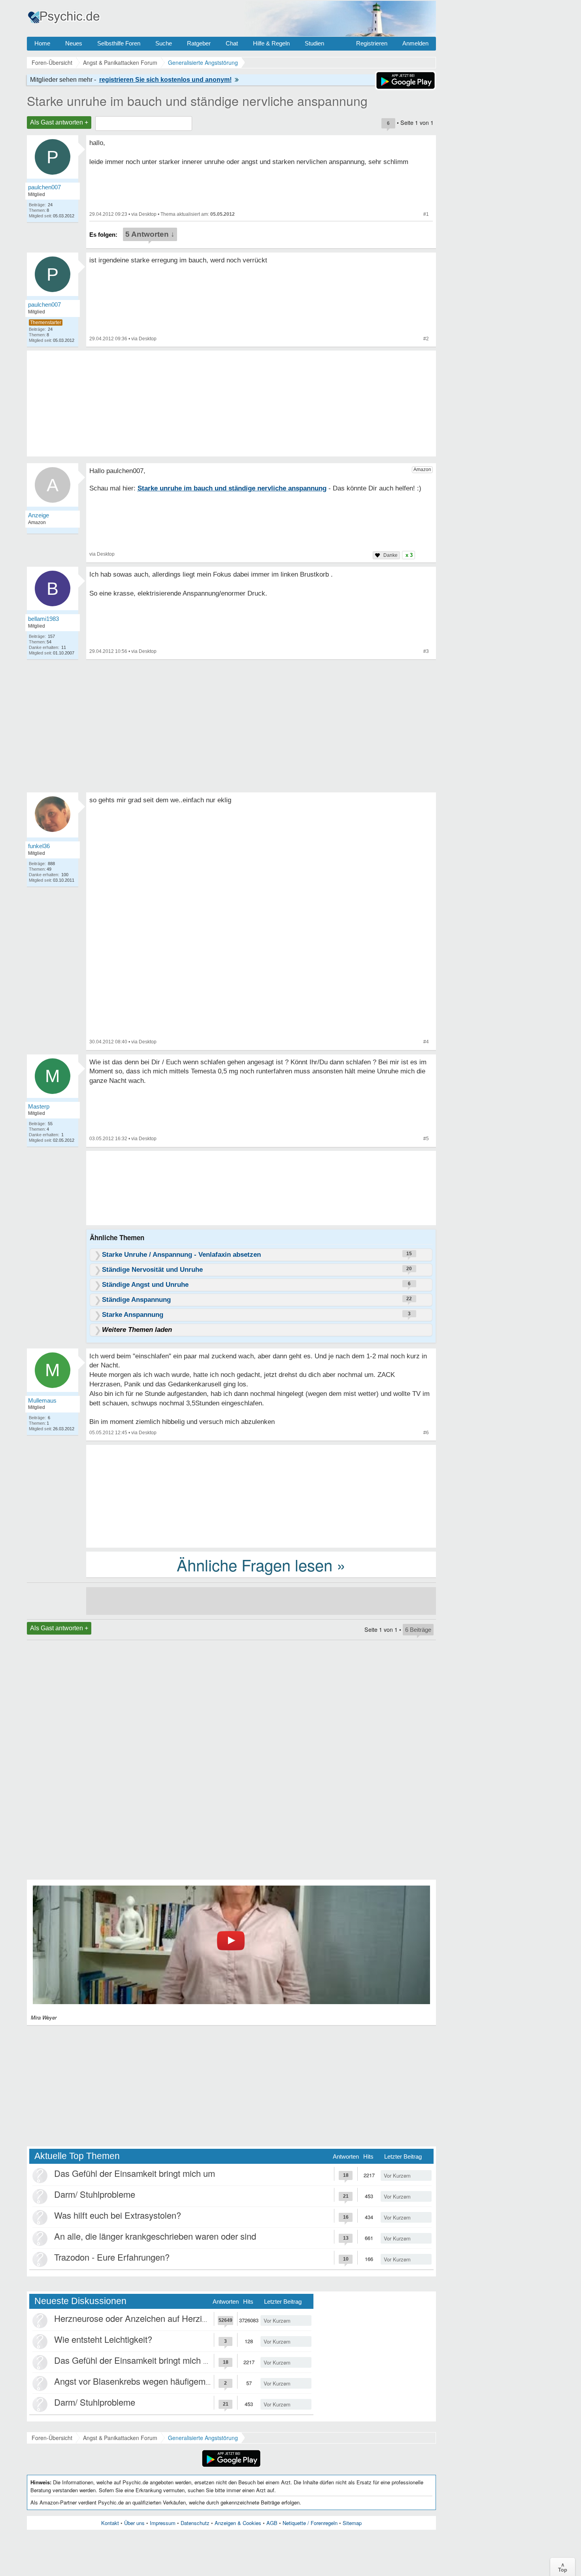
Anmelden (415, 43)
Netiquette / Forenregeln (310, 2523)
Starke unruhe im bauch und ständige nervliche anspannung (197, 100)
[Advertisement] (261, 1495)
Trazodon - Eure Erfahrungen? (112, 2257)
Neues (74, 43)
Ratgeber (199, 43)
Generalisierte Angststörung (203, 2438)
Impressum (163, 2523)
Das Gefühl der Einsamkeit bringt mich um (135, 2173)
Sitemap (352, 2523)
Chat (232, 43)
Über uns (134, 2523)
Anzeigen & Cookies (238, 2523)
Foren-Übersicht (52, 2438)
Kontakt (110, 2523)
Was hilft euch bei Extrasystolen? (118, 2215)
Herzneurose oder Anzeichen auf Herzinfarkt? (141, 2318)
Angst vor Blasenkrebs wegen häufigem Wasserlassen (158, 2381)
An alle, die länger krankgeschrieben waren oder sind (155, 2236)
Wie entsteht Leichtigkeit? (103, 2339)
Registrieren (372, 43)
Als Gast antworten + (59, 122)
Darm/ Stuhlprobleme (95, 2194)
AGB (272, 2523)
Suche (164, 43)
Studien (314, 43)
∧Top (563, 2567)
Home (42, 43)
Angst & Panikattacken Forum (120, 2438)
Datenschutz (195, 2523)
